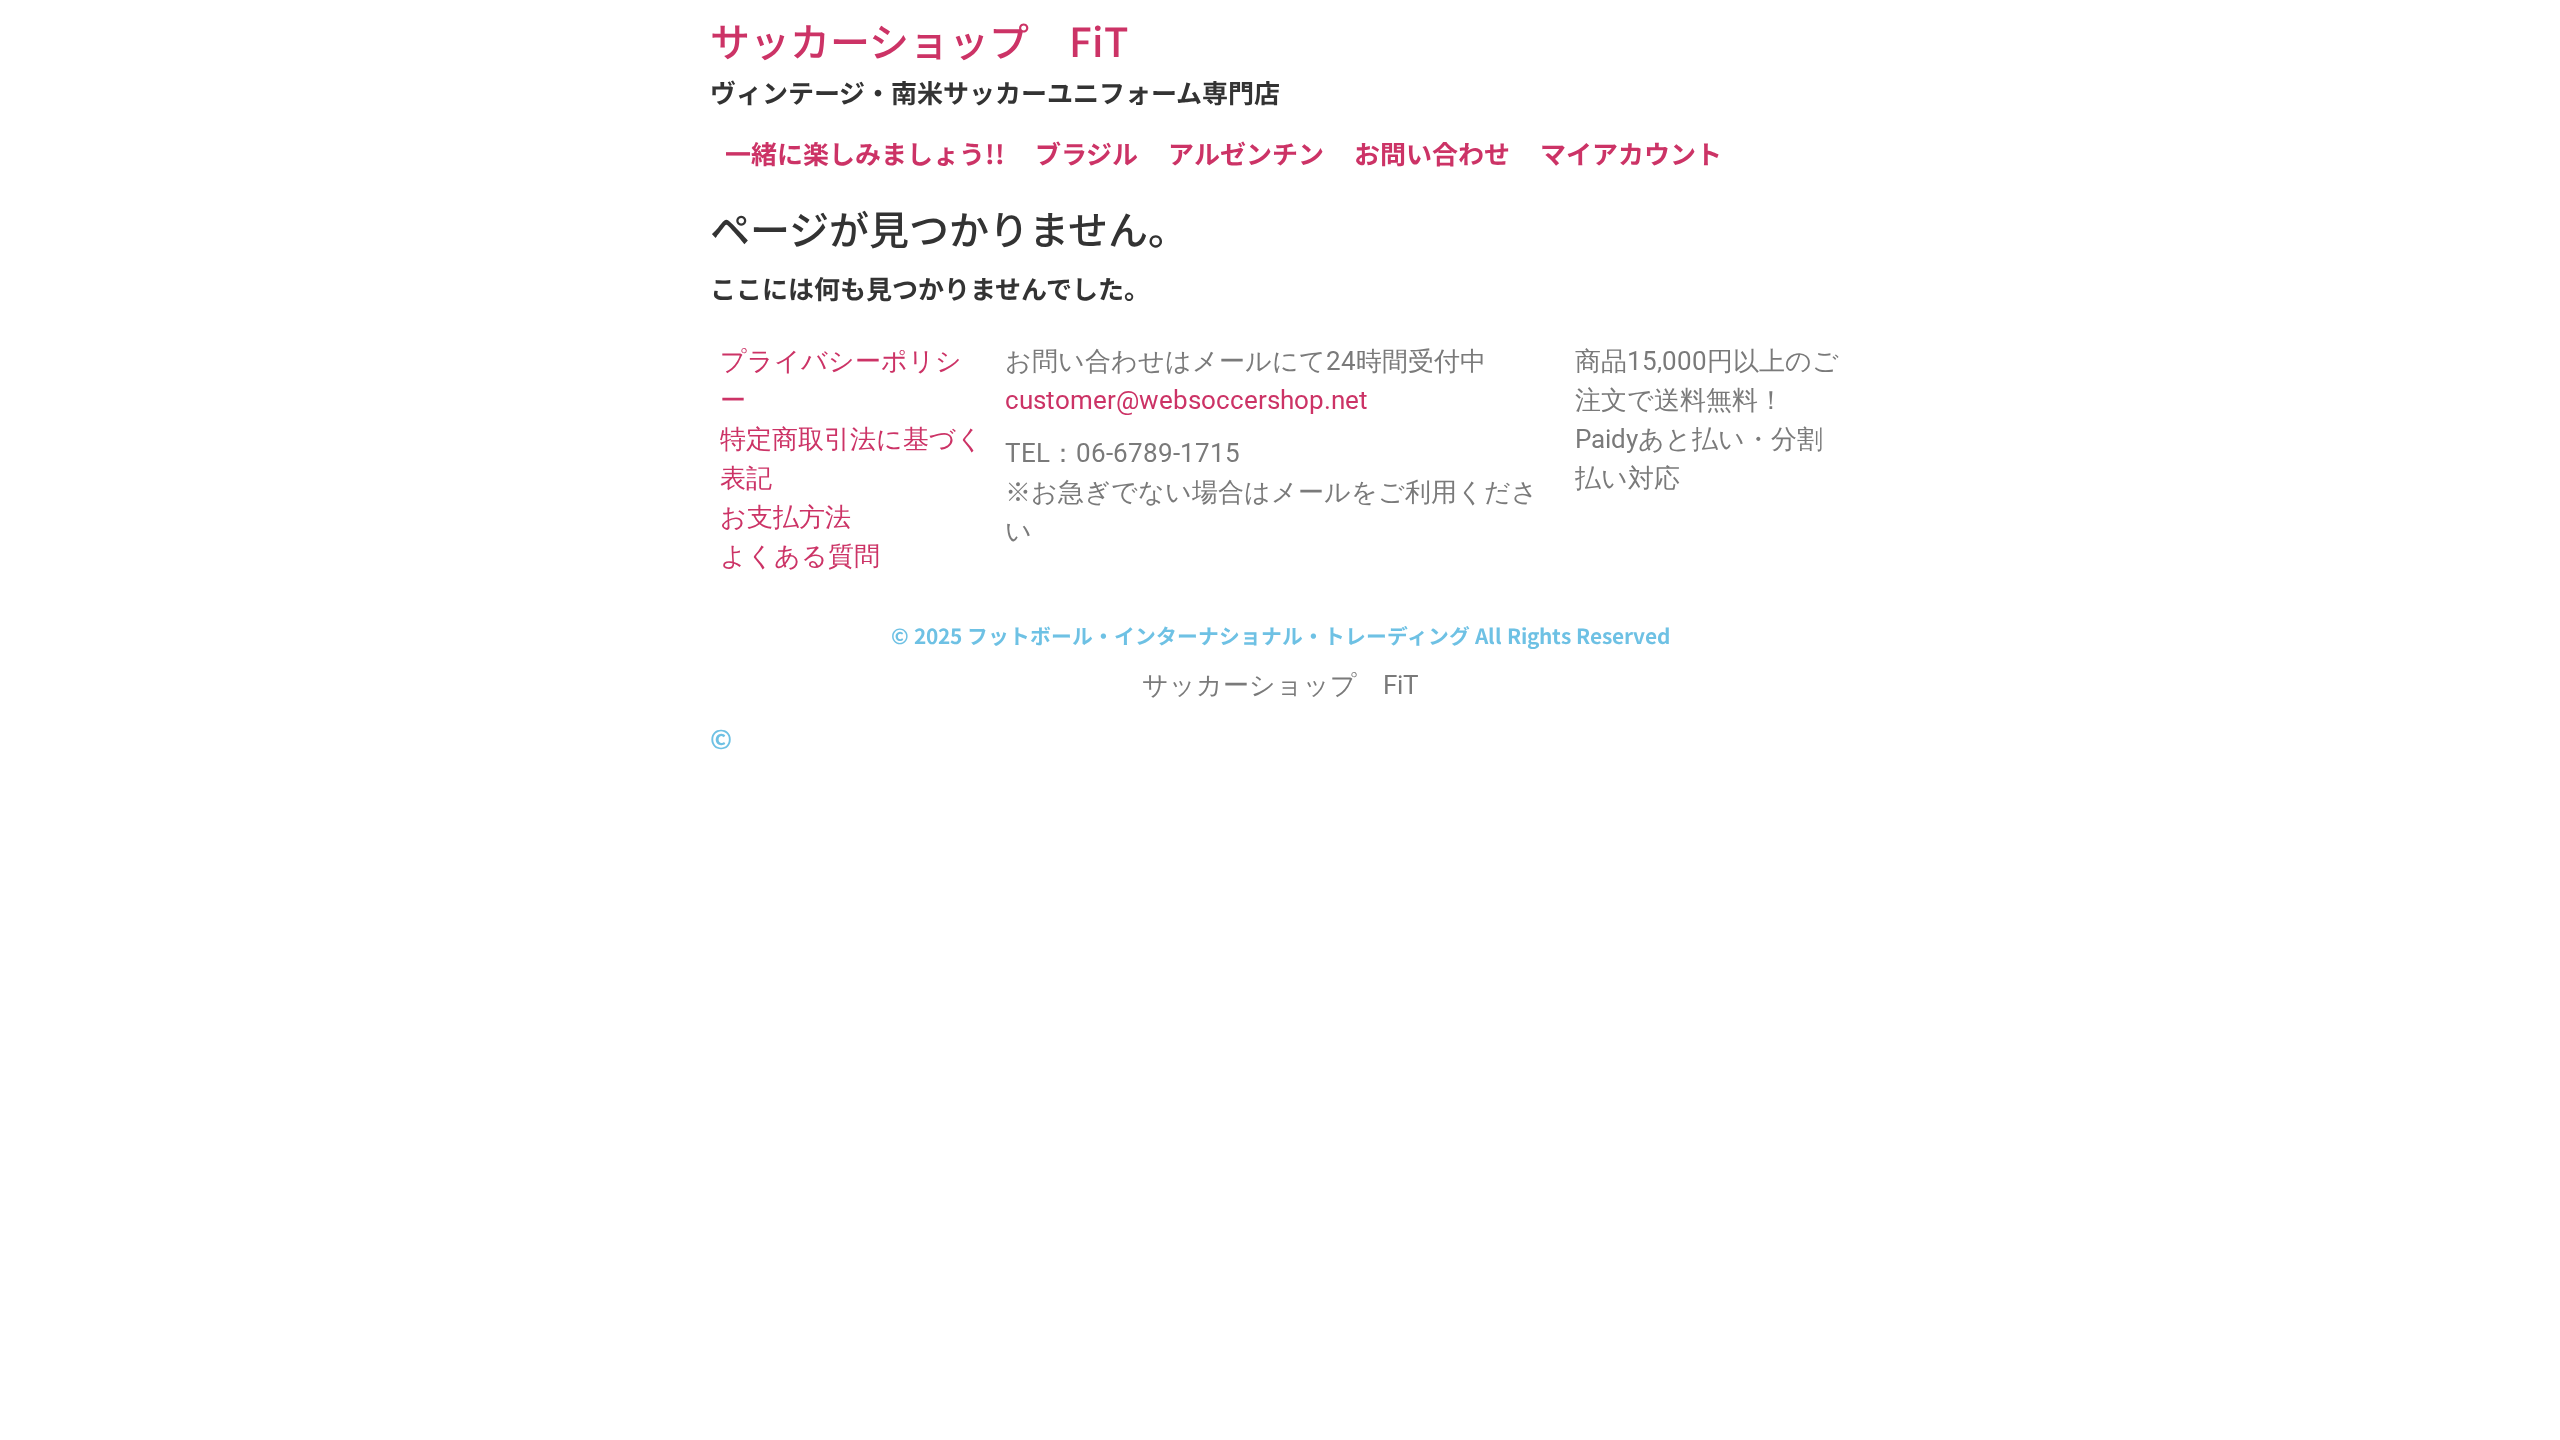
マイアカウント (1631, 152)
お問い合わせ (1432, 152)
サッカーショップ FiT (919, 40)
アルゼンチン (1246, 152)
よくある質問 (800, 556)
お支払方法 (785, 517)
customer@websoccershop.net (1186, 400)
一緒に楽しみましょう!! (865, 152)
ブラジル (1086, 152)
